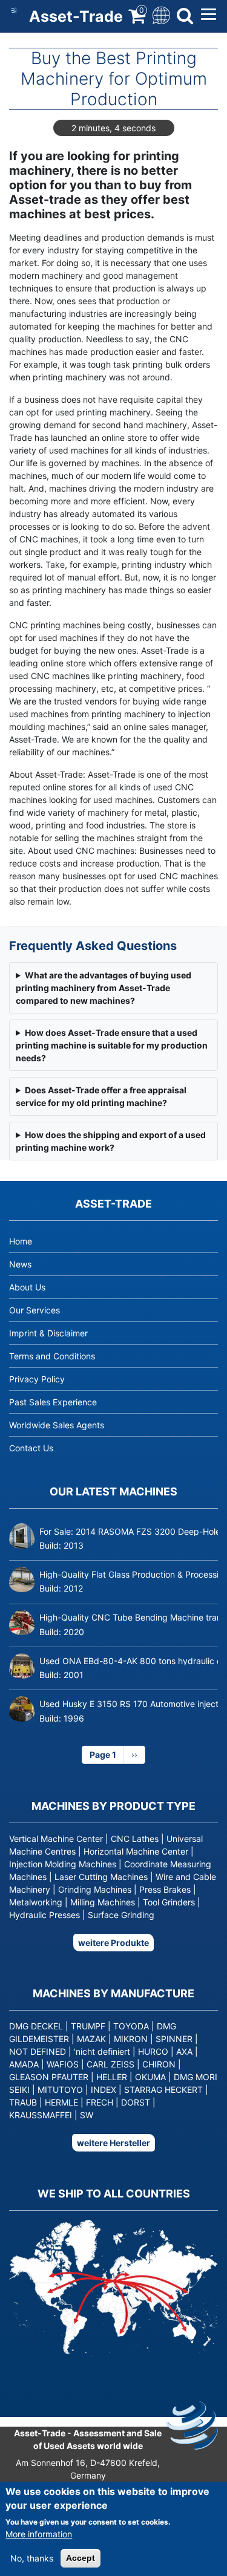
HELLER (112, 2077)
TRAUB (23, 2102)
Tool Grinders (169, 1902)
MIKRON (131, 2039)
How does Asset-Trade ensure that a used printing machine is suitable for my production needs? (112, 1045)
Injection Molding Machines (63, 1864)
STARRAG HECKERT (163, 2090)
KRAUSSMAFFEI (41, 2115)
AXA (184, 2051)
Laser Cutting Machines (101, 1877)
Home (21, 1241)
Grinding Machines (95, 1889)
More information (39, 2534)
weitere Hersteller (113, 2143)
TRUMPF (88, 2026)
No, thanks (32, 2558)
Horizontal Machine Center (136, 1851)
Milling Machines (103, 1902)
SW (87, 2115)
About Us (27, 1287)
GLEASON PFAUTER (49, 2077)
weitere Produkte (113, 1943)
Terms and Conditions (52, 1356)
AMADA (24, 2064)
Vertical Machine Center (56, 1839)
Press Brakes (165, 1889)
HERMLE (61, 2102)
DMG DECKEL (36, 2026)
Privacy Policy (37, 1379)
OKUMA (150, 2077)
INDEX (104, 2090)
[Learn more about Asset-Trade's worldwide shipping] (10, 2372)
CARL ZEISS (110, 2064)
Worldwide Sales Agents (57, 1425)
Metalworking (36, 1902)
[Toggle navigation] (160, 14)
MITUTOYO (60, 2090)
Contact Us (31, 1448)
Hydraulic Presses (44, 1915)
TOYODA (131, 2026)
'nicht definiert (102, 2051)
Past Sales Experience (53, 1402)
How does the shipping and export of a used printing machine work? (111, 1141)
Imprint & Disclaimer (48, 1333)
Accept (81, 2558)
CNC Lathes (135, 1839)
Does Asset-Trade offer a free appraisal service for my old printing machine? (101, 1096)
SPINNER (174, 2039)
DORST (136, 2102)
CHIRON (159, 2064)
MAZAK (91, 2039)
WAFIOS (63, 2064)
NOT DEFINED (38, 2051)
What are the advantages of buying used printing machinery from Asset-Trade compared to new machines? (104, 988)
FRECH (100, 2102)
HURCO (153, 2051)
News (20, 1264)
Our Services (35, 1310)
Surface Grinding (121, 1915)
